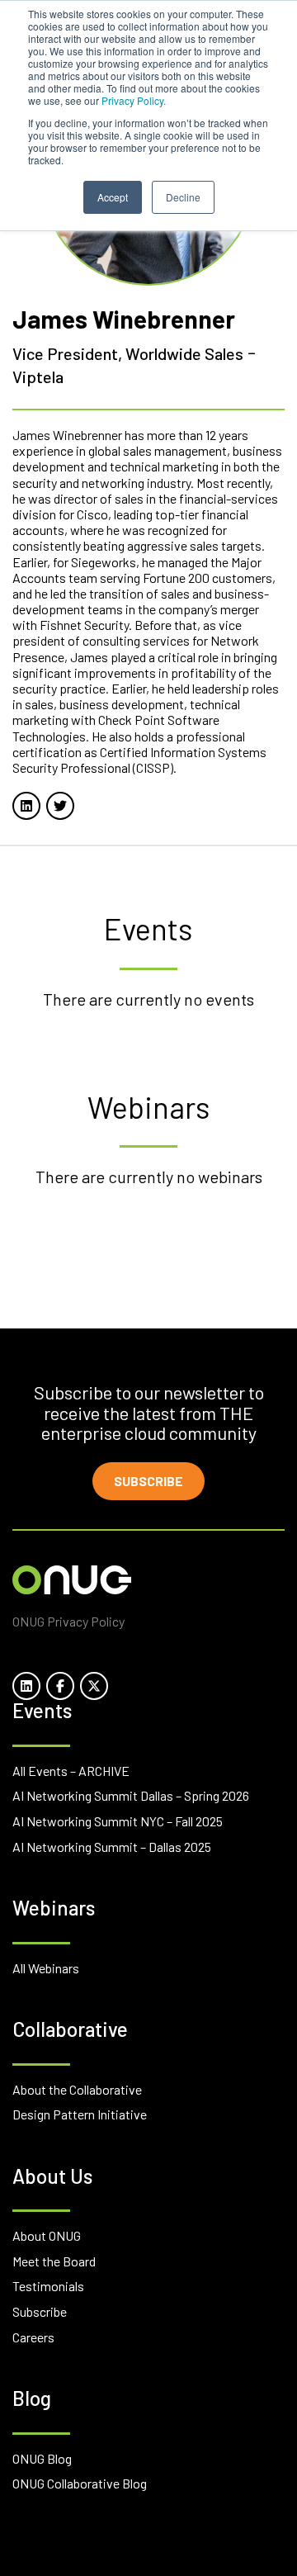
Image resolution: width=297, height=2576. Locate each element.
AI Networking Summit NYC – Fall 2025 (118, 1821)
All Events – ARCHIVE (71, 1771)
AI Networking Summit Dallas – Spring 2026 (131, 1795)
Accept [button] (113, 197)
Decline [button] (183, 197)
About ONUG (47, 2235)
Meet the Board (54, 2261)
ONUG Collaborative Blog (80, 2483)
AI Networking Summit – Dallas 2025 (112, 1847)
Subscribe (148, 1481)
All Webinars (46, 1968)
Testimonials (48, 2286)
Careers (33, 2337)
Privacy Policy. (134, 100)
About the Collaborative (77, 2089)
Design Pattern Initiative (80, 2114)
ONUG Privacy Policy (68, 1621)
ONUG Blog (42, 2458)
